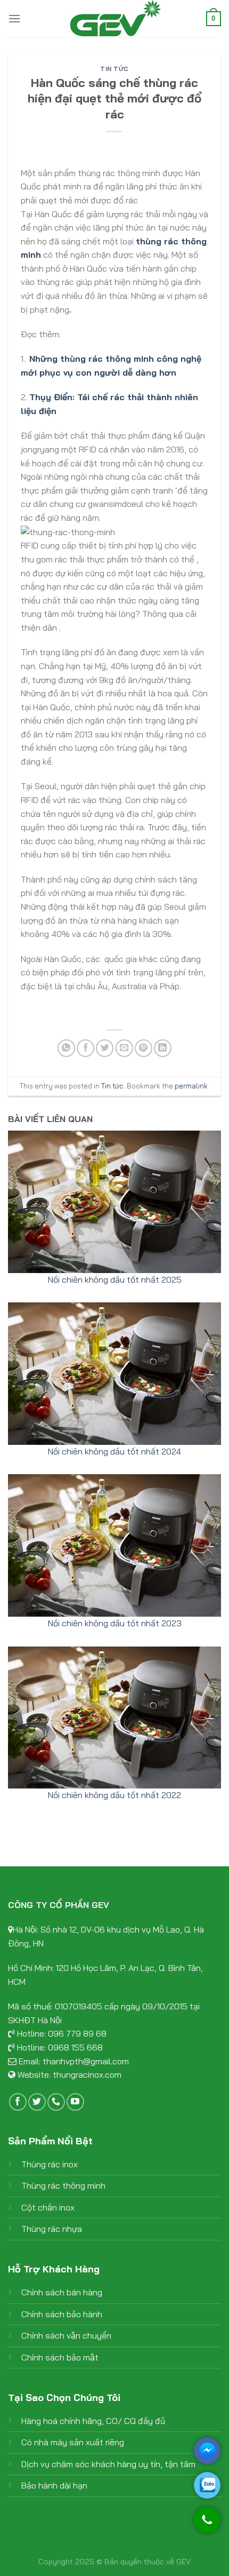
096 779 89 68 (77, 2033)
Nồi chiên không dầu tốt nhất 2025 (115, 1279)
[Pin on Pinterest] (144, 1048)
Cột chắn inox (48, 2207)
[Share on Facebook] (85, 1048)
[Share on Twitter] (105, 1048)
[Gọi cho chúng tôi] (207, 2525)
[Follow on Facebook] (18, 2102)
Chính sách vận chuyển (66, 2335)
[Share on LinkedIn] (163, 1048)
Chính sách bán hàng (62, 2292)
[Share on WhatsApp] (66, 1048)
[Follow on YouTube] (75, 2102)
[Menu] (14, 18)
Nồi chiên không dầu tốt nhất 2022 (114, 1795)
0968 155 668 (75, 2047)
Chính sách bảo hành (62, 2314)
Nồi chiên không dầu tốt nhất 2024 (114, 1451)
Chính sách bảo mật (60, 2357)
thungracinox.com (87, 2074)
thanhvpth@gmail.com (86, 2061)
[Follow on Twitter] (37, 2102)
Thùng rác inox (50, 2164)
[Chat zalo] (207, 2485)
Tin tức (114, 69)
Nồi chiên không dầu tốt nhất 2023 (115, 1623)
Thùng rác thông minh (63, 2185)
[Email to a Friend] (124, 1048)
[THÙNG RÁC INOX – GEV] (114, 19)
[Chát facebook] (207, 2451)
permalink (191, 1086)
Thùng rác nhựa (52, 2229)
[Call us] (56, 2102)
